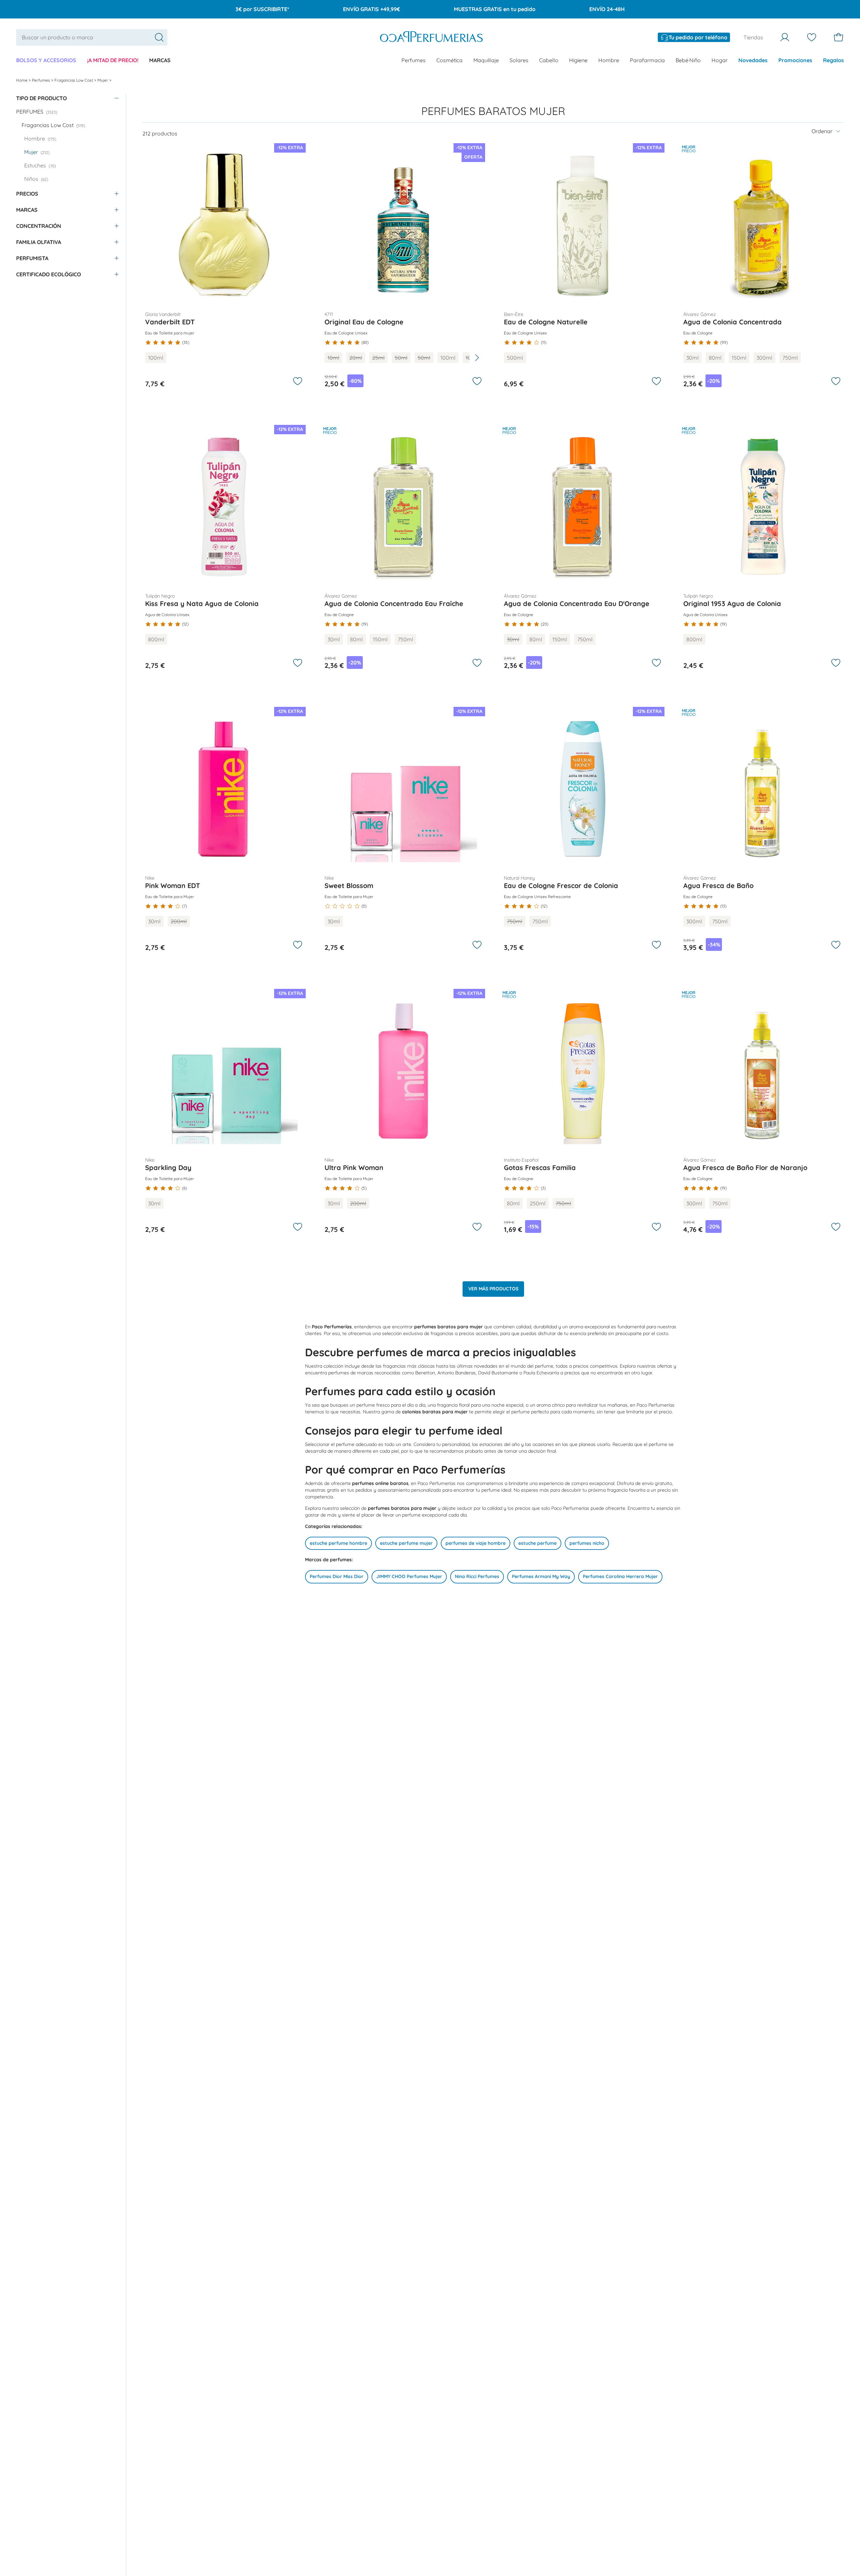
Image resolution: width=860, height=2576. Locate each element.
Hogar (720, 60)
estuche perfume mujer (406, 1543)
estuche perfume (537, 1543)
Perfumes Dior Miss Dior (337, 1576)
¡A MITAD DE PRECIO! (113, 60)
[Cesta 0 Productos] (838, 37)
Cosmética (449, 60)
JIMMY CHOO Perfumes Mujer (409, 1576)
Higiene (578, 60)
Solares (519, 60)
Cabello (549, 60)
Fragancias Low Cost (74, 80)
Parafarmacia (647, 60)
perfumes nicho (587, 1543)
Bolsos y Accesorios (46, 60)
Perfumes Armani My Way (541, 1576)
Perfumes (414, 60)
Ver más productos (493, 1289)
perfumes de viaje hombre (476, 1543)
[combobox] (92, 37)
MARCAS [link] (160, 60)
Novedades (753, 60)
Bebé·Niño (688, 60)
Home (22, 80)
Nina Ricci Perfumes (477, 1576)
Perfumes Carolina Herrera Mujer (620, 1576)
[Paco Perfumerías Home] (431, 37)
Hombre (609, 60)
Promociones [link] (795, 60)
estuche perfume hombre (338, 1543)
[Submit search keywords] (159, 37)
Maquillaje (486, 60)
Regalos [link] (833, 60)
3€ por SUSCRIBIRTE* (262, 9)
